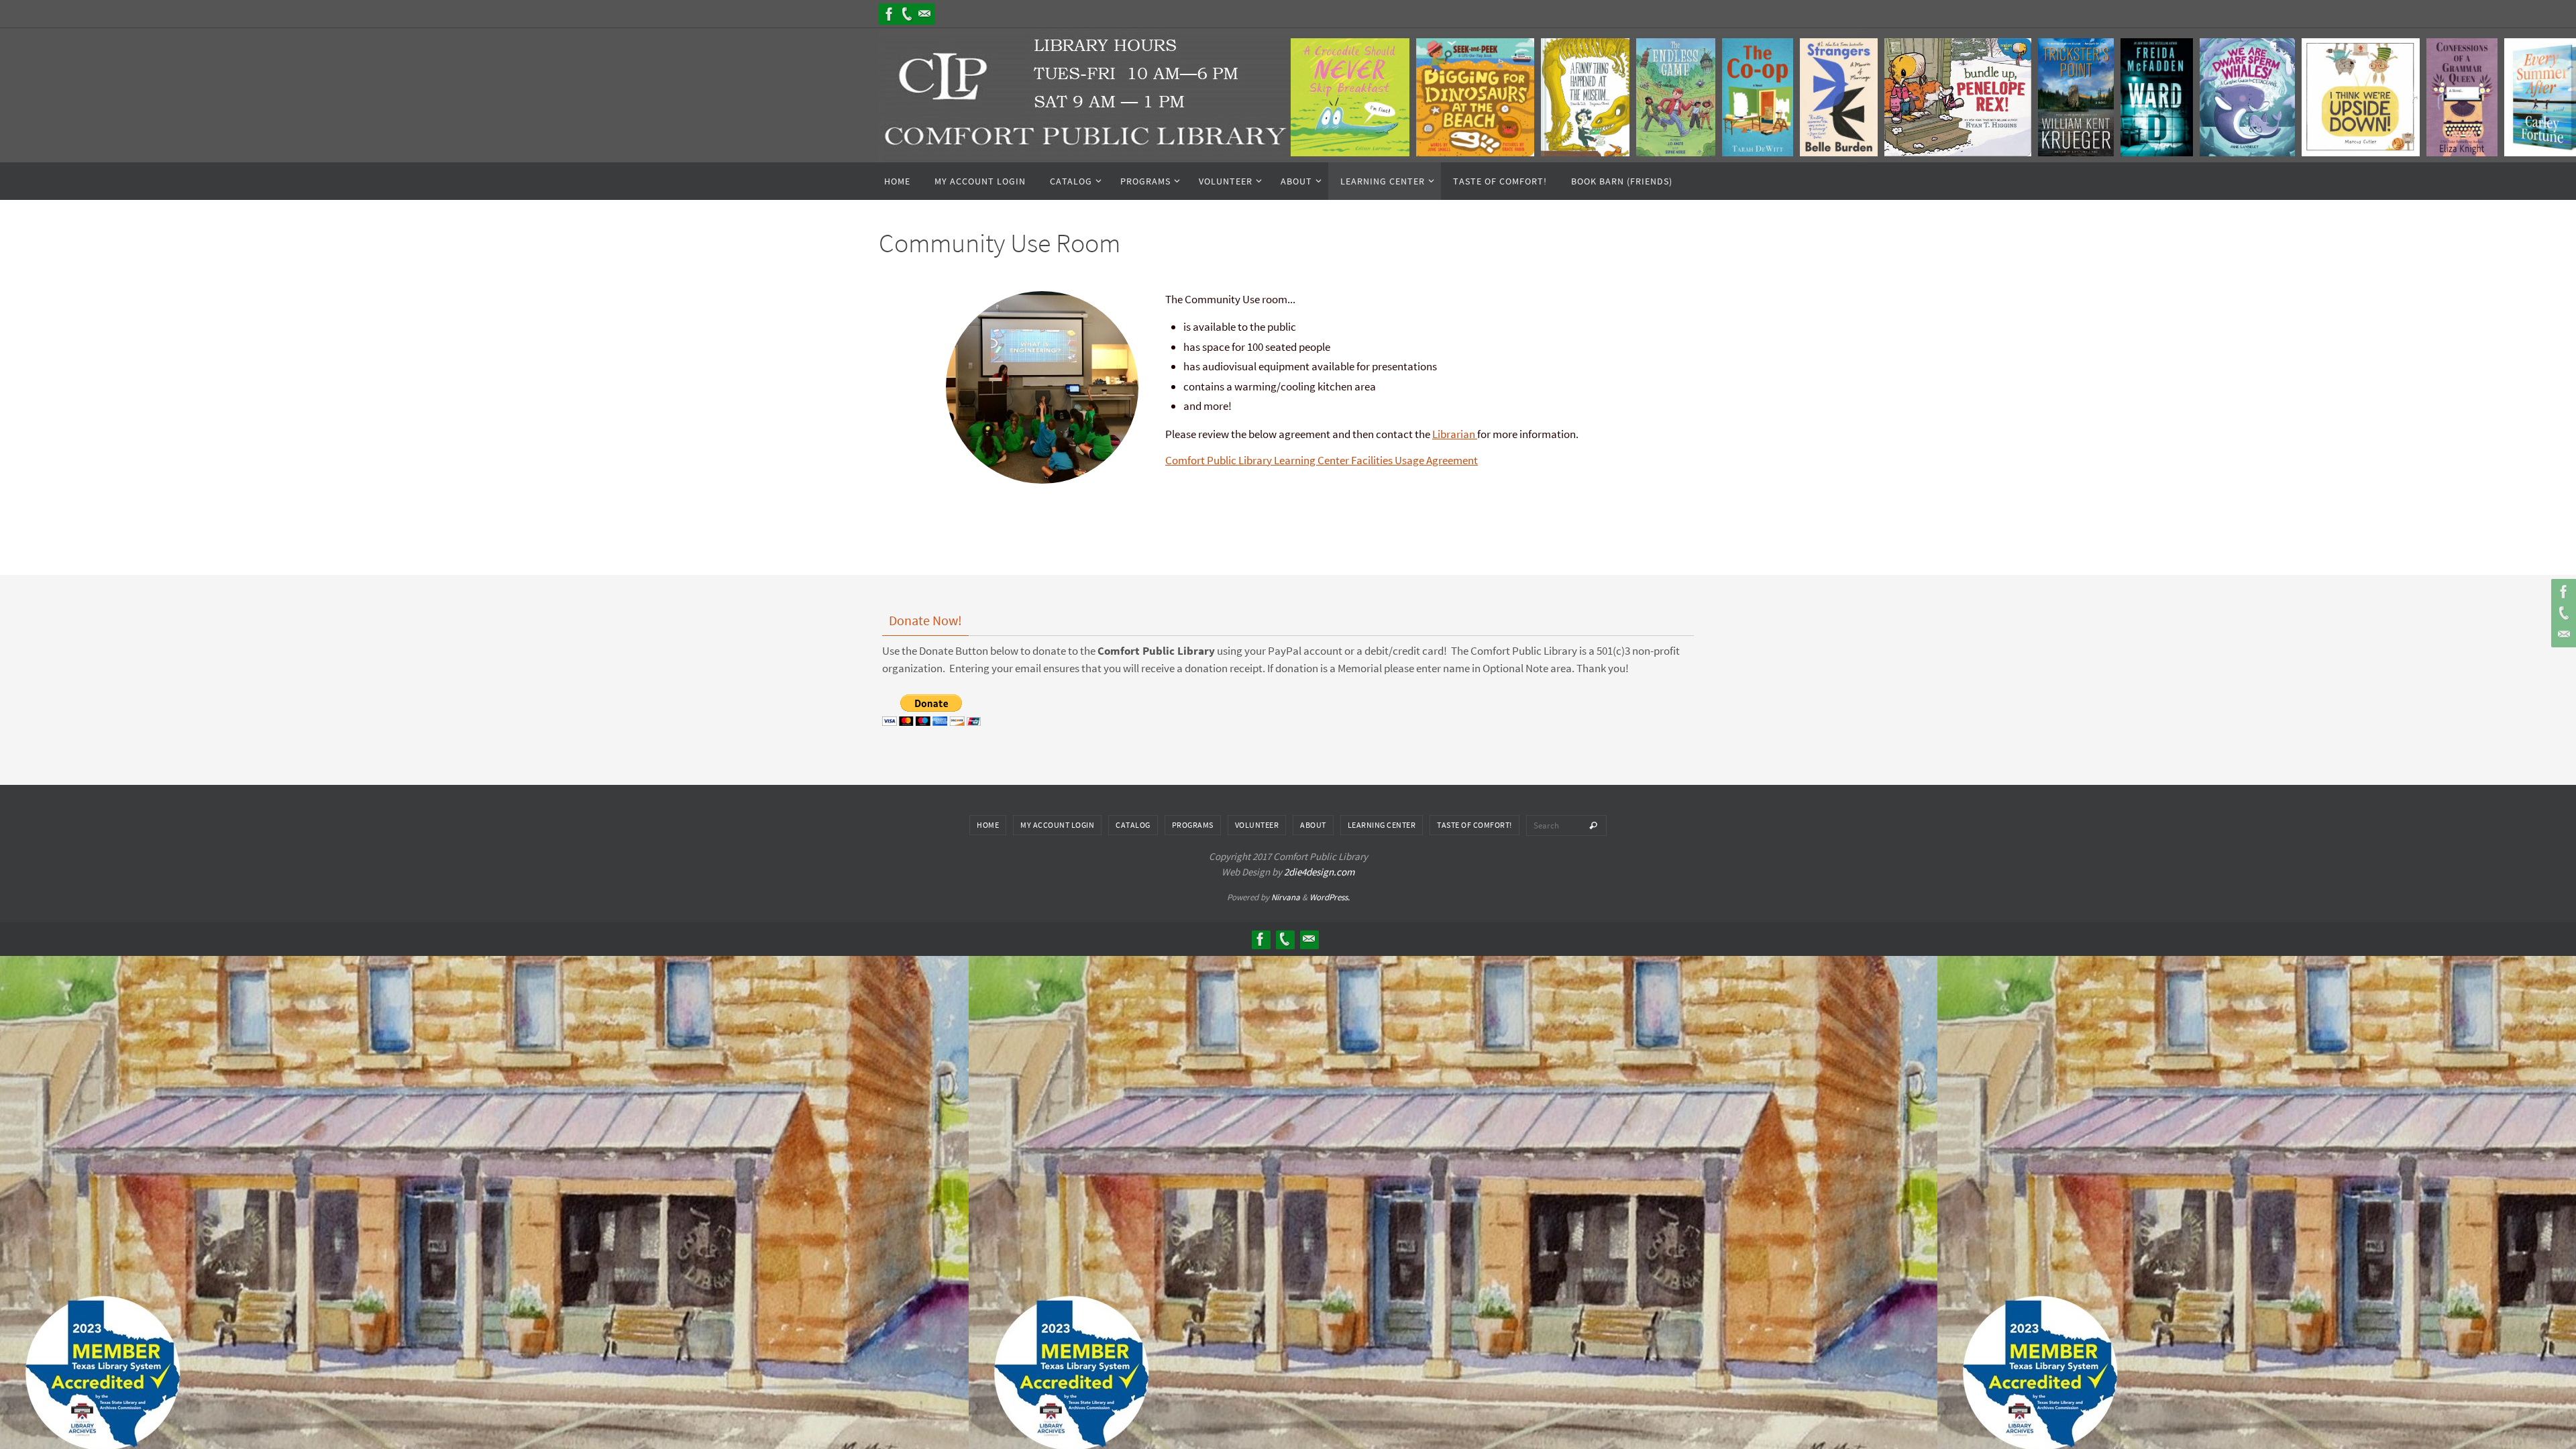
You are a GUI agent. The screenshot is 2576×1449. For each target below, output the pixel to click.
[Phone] (907, 14)
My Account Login (1057, 825)
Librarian (1455, 434)
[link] (1410, 97)
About (1313, 825)
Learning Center (1382, 825)
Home (988, 825)
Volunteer (1257, 825)
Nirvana (1286, 897)
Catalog (1133, 825)
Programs (1193, 825)
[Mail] (924, 14)
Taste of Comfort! (1474, 825)
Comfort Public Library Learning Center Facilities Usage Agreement (1322, 460)
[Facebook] (890, 14)
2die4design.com (1319, 872)
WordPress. (1330, 897)
